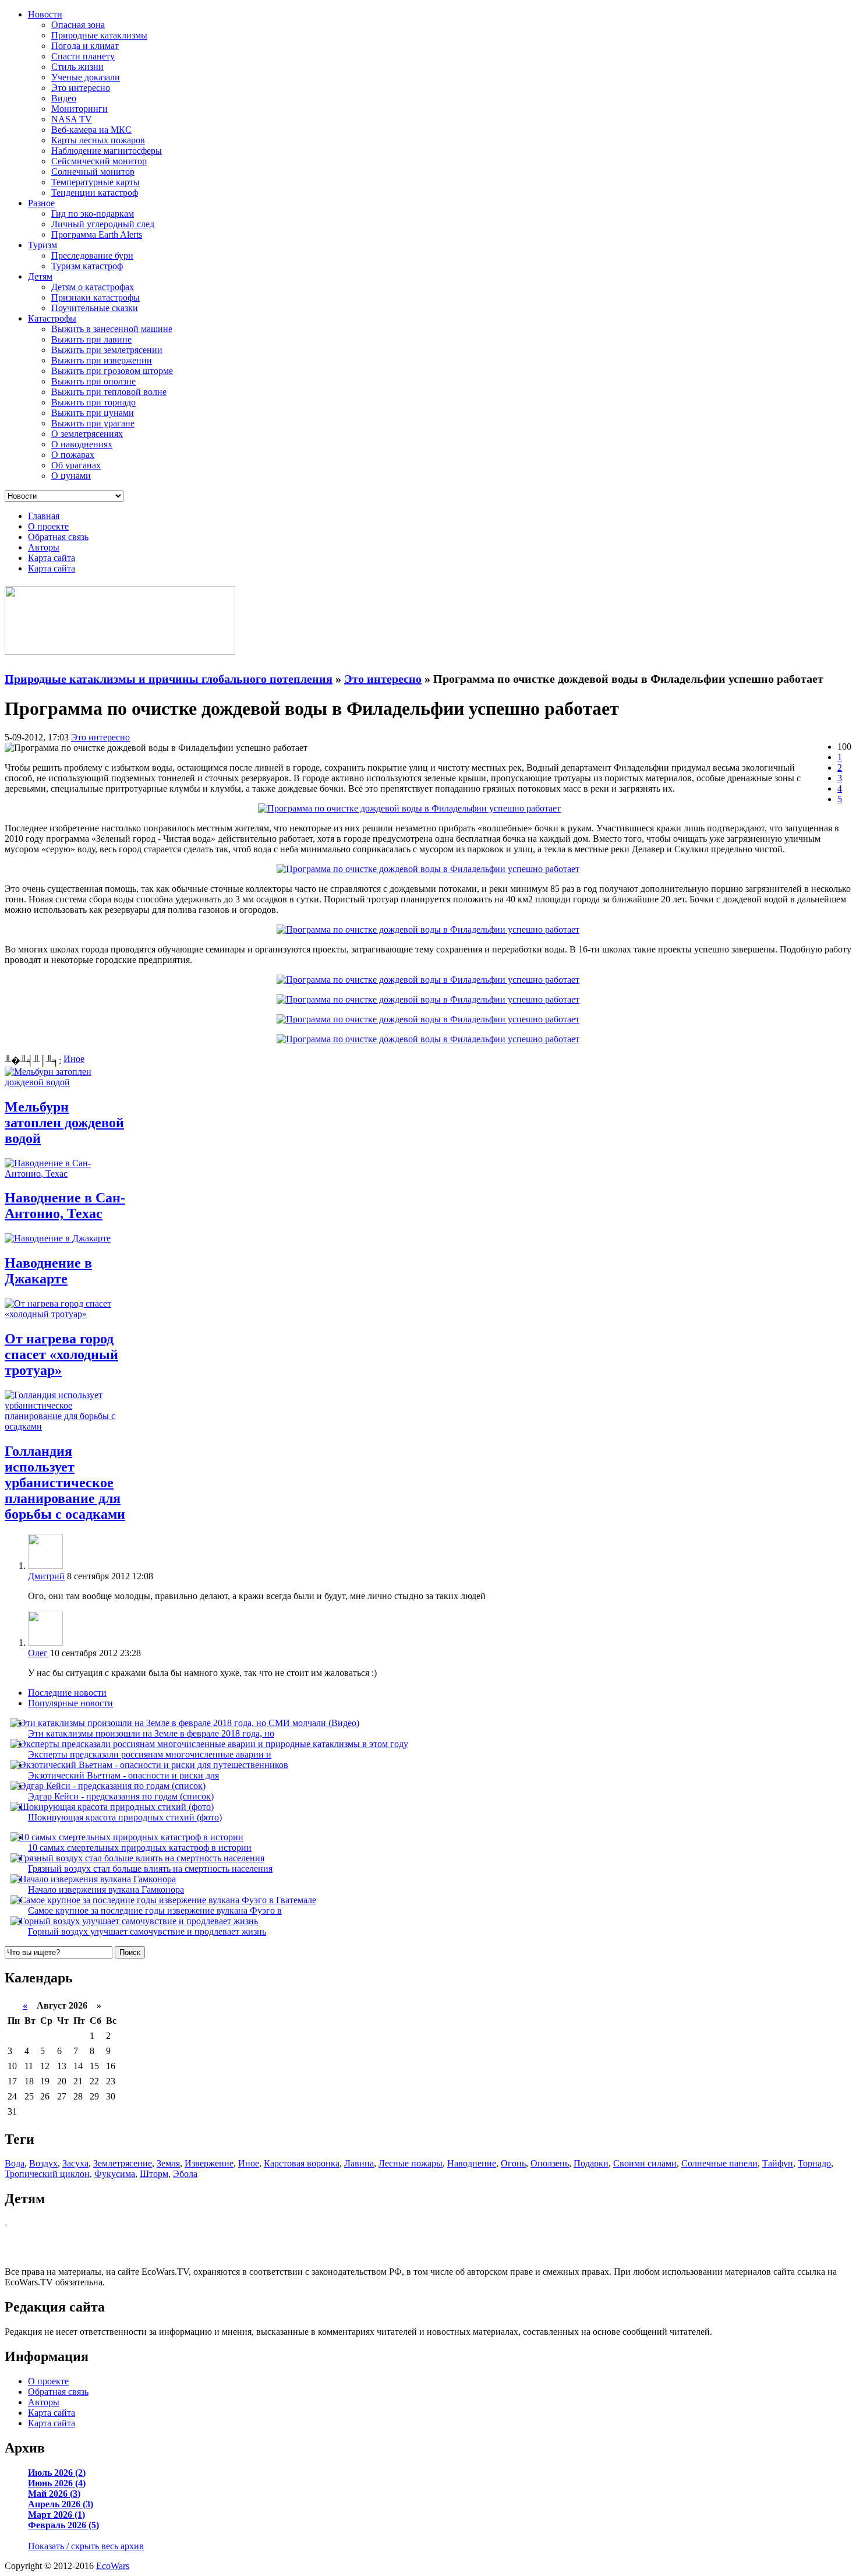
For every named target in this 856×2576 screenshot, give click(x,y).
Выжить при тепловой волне (109, 392)
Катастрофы (52, 318)
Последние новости (67, 1693)
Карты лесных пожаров (98, 140)
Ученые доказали (86, 77)
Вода (15, 2163)
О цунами (71, 476)
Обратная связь (58, 537)
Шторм (154, 2174)
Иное (74, 1059)
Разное (41, 203)
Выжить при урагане (93, 423)
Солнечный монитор (93, 172)
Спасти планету (83, 56)
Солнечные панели (719, 2163)
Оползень (550, 2163)
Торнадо (814, 2163)
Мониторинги (79, 109)
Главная (44, 516)
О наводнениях (82, 444)
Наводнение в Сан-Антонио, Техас (65, 1206)
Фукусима (115, 2174)
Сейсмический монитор (99, 161)
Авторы (44, 547)
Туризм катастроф (87, 266)
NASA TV (72, 119)
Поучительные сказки (95, 308)
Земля (168, 2163)
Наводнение (472, 2163)
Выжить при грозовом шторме (112, 371)
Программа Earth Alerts (97, 234)
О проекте (48, 526)
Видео (64, 98)
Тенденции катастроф (95, 193)
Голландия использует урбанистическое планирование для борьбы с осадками (65, 1483)
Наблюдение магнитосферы (107, 151)
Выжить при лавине (91, 339)
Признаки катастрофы (95, 297)
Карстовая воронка (302, 2163)
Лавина (359, 2163)
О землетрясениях (87, 434)
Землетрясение (123, 2163)
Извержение (209, 2163)
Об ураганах (76, 465)
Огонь (513, 2163)
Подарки (591, 2163)
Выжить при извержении (102, 360)
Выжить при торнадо (93, 402)
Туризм (43, 245)
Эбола (185, 2174)
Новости (45, 14)
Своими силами (645, 2163)
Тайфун (778, 2163)
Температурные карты (95, 182)
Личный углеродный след (103, 224)
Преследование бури (92, 255)
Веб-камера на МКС (91, 130)
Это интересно (81, 88)
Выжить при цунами (93, 413)
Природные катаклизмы (99, 35)
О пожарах (73, 455)
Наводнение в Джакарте (48, 1271)
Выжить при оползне (93, 381)
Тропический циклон (47, 2174)
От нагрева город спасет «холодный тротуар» (61, 1354)
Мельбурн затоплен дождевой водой (64, 1123)
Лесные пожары (411, 2163)
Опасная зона (78, 25)
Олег (38, 1653)
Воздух (43, 2163)
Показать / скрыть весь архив (86, 2546)
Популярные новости (70, 1703)
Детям (40, 276)
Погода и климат (85, 46)
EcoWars (113, 2566)
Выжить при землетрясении (107, 350)
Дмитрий (46, 1576)
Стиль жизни (77, 67)
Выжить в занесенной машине (112, 329)
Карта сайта (52, 558)
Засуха (75, 2163)
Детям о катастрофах (93, 287)
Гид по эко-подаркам (93, 214)
